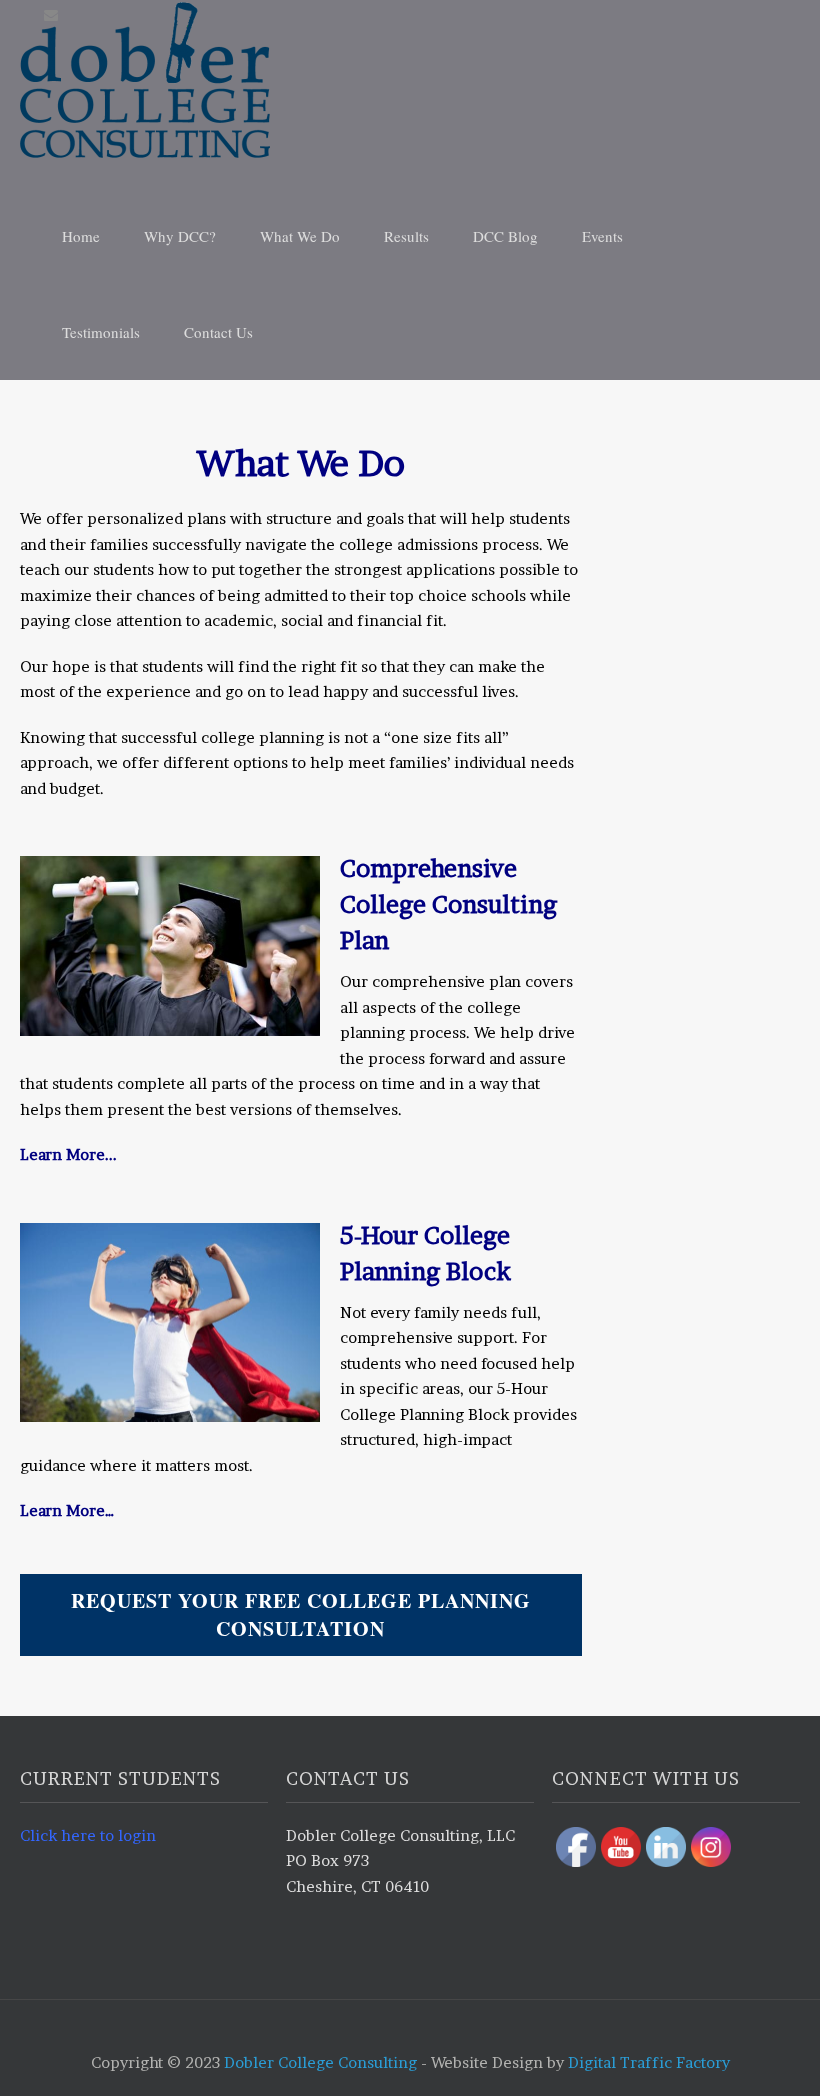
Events (602, 236)
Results (406, 236)
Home (81, 236)
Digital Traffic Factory (649, 2062)
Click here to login (88, 1835)
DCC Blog (505, 236)
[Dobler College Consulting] (420, 80)
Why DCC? (180, 236)
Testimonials (101, 332)
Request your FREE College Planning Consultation (301, 1614)
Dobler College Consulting (320, 2062)
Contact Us (218, 332)
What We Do (300, 236)
